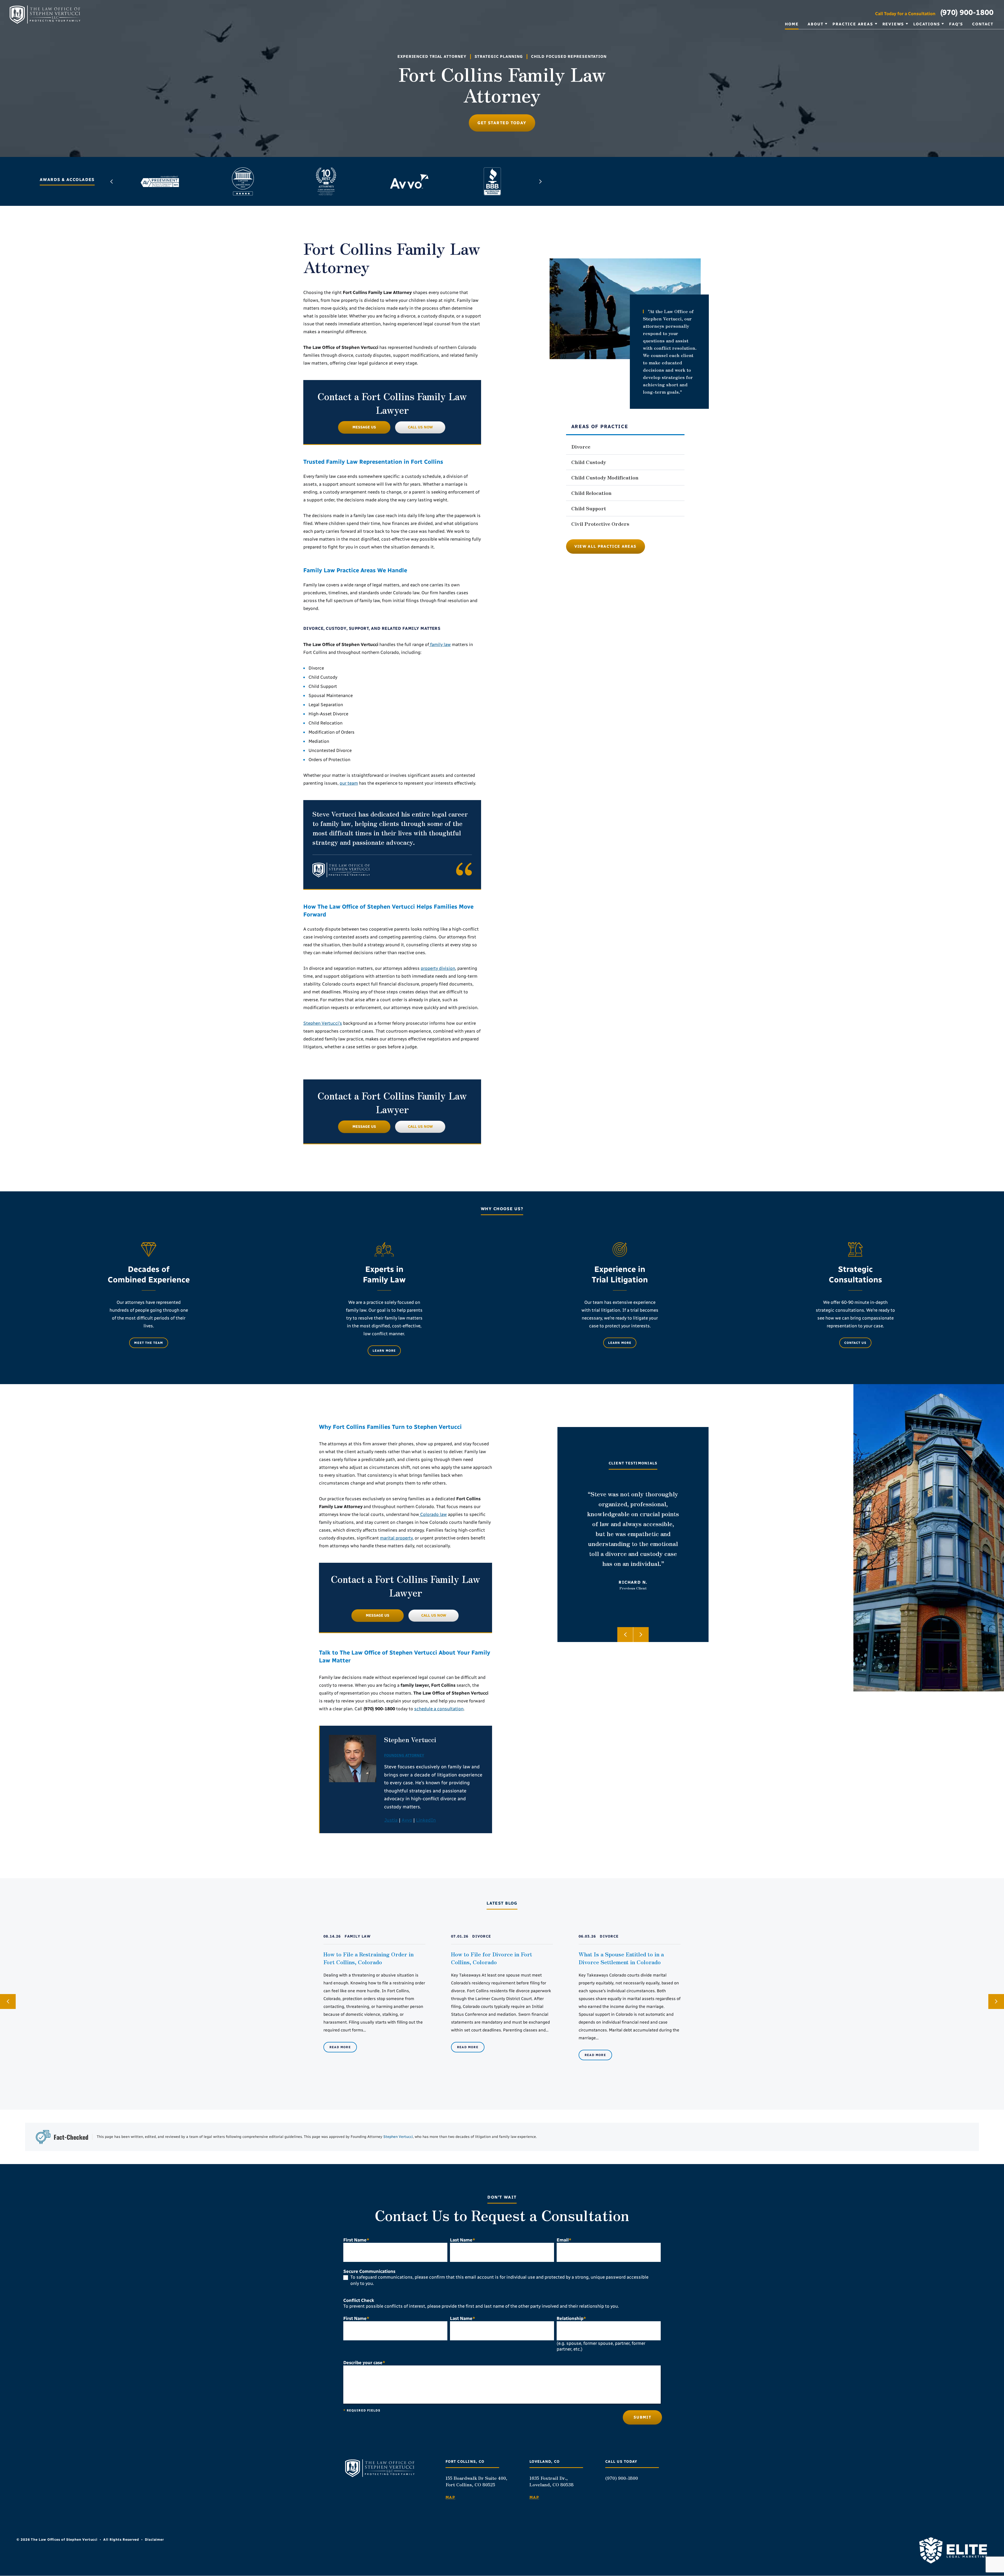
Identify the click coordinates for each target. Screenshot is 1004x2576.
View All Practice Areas (606, 546)
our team (349, 783)
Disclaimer (154, 2540)
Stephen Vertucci (398, 2137)
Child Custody (589, 462)
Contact (983, 24)
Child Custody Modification (605, 477)
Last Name (463, 2240)
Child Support (589, 508)
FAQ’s (956, 24)
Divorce (581, 446)
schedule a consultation (439, 1709)
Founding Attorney (404, 1755)
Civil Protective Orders (600, 523)
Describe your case (364, 2363)
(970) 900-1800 (967, 12)
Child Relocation (591, 493)
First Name (356, 2240)
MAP (450, 2498)
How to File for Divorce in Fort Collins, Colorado (492, 1958)
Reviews (893, 24)
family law (440, 644)
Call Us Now (420, 427)
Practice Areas (853, 24)
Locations (927, 24)
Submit (642, 2418)
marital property (396, 1538)
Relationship (571, 2319)
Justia (391, 1820)
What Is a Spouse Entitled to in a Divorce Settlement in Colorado (621, 1958)
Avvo (407, 1820)
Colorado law (433, 1514)
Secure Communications (369, 2271)
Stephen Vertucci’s (323, 1023)
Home (792, 24)
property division (438, 968)
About (815, 24)
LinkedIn (426, 1820)
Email (564, 2240)
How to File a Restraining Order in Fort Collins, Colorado (369, 1958)
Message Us (364, 427)
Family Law (358, 1936)
